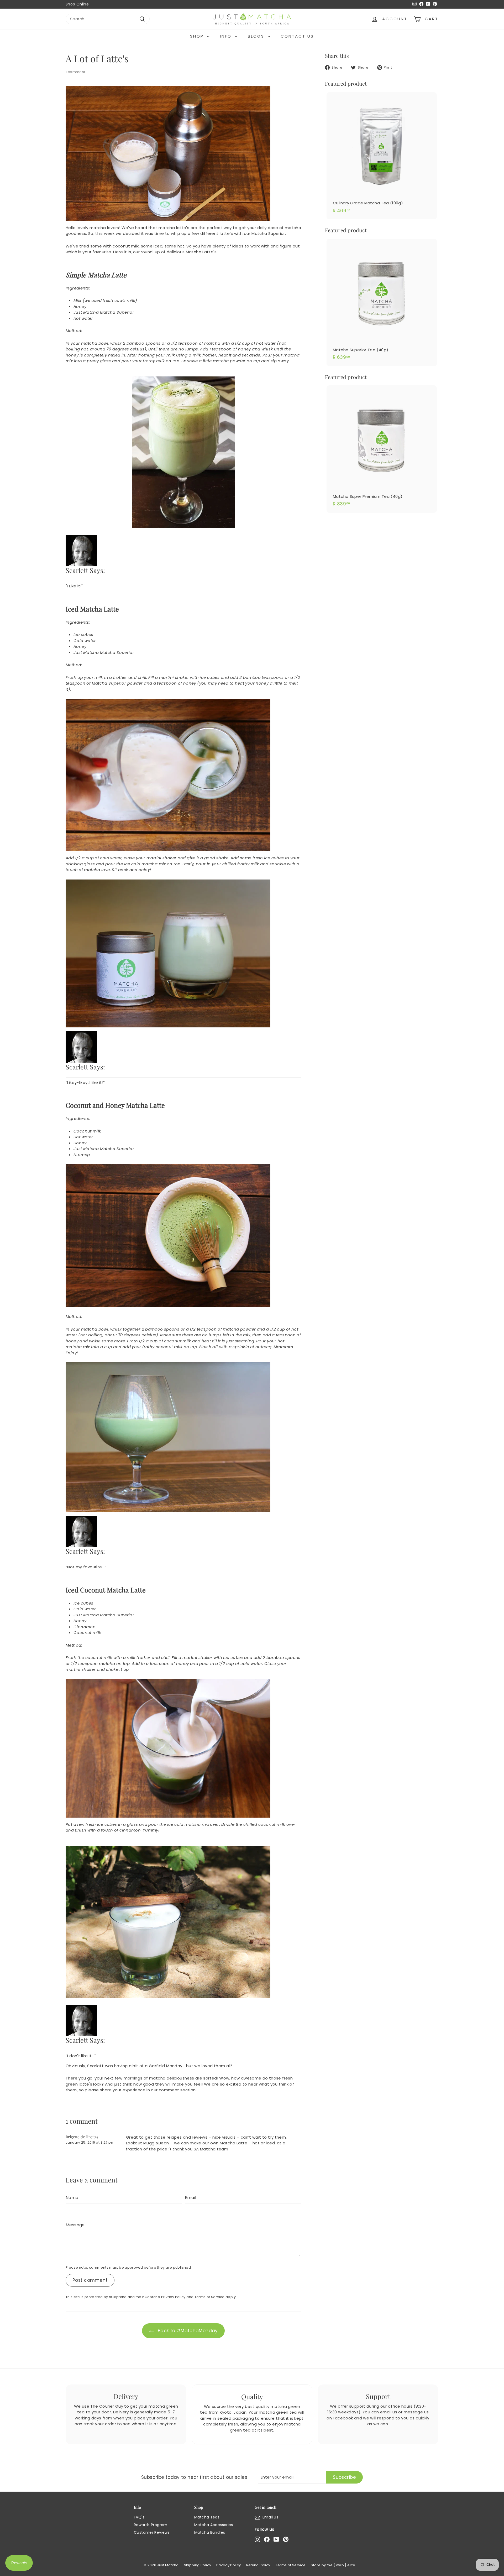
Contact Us (297, 36)
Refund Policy (258, 2565)
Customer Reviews (152, 2532)
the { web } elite (341, 2565)
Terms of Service (210, 2297)
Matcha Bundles (210, 2532)
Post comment (90, 2280)
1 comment (75, 72)
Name (72, 2198)
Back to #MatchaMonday (188, 2331)
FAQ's (139, 2517)
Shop (198, 36)
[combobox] (108, 19)
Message (75, 2225)
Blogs (257, 36)
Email (191, 2198)
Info (227, 36)
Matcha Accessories (214, 2525)
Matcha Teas (207, 2517)
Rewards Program (151, 2525)
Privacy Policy (173, 2297)
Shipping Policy (198, 2565)
